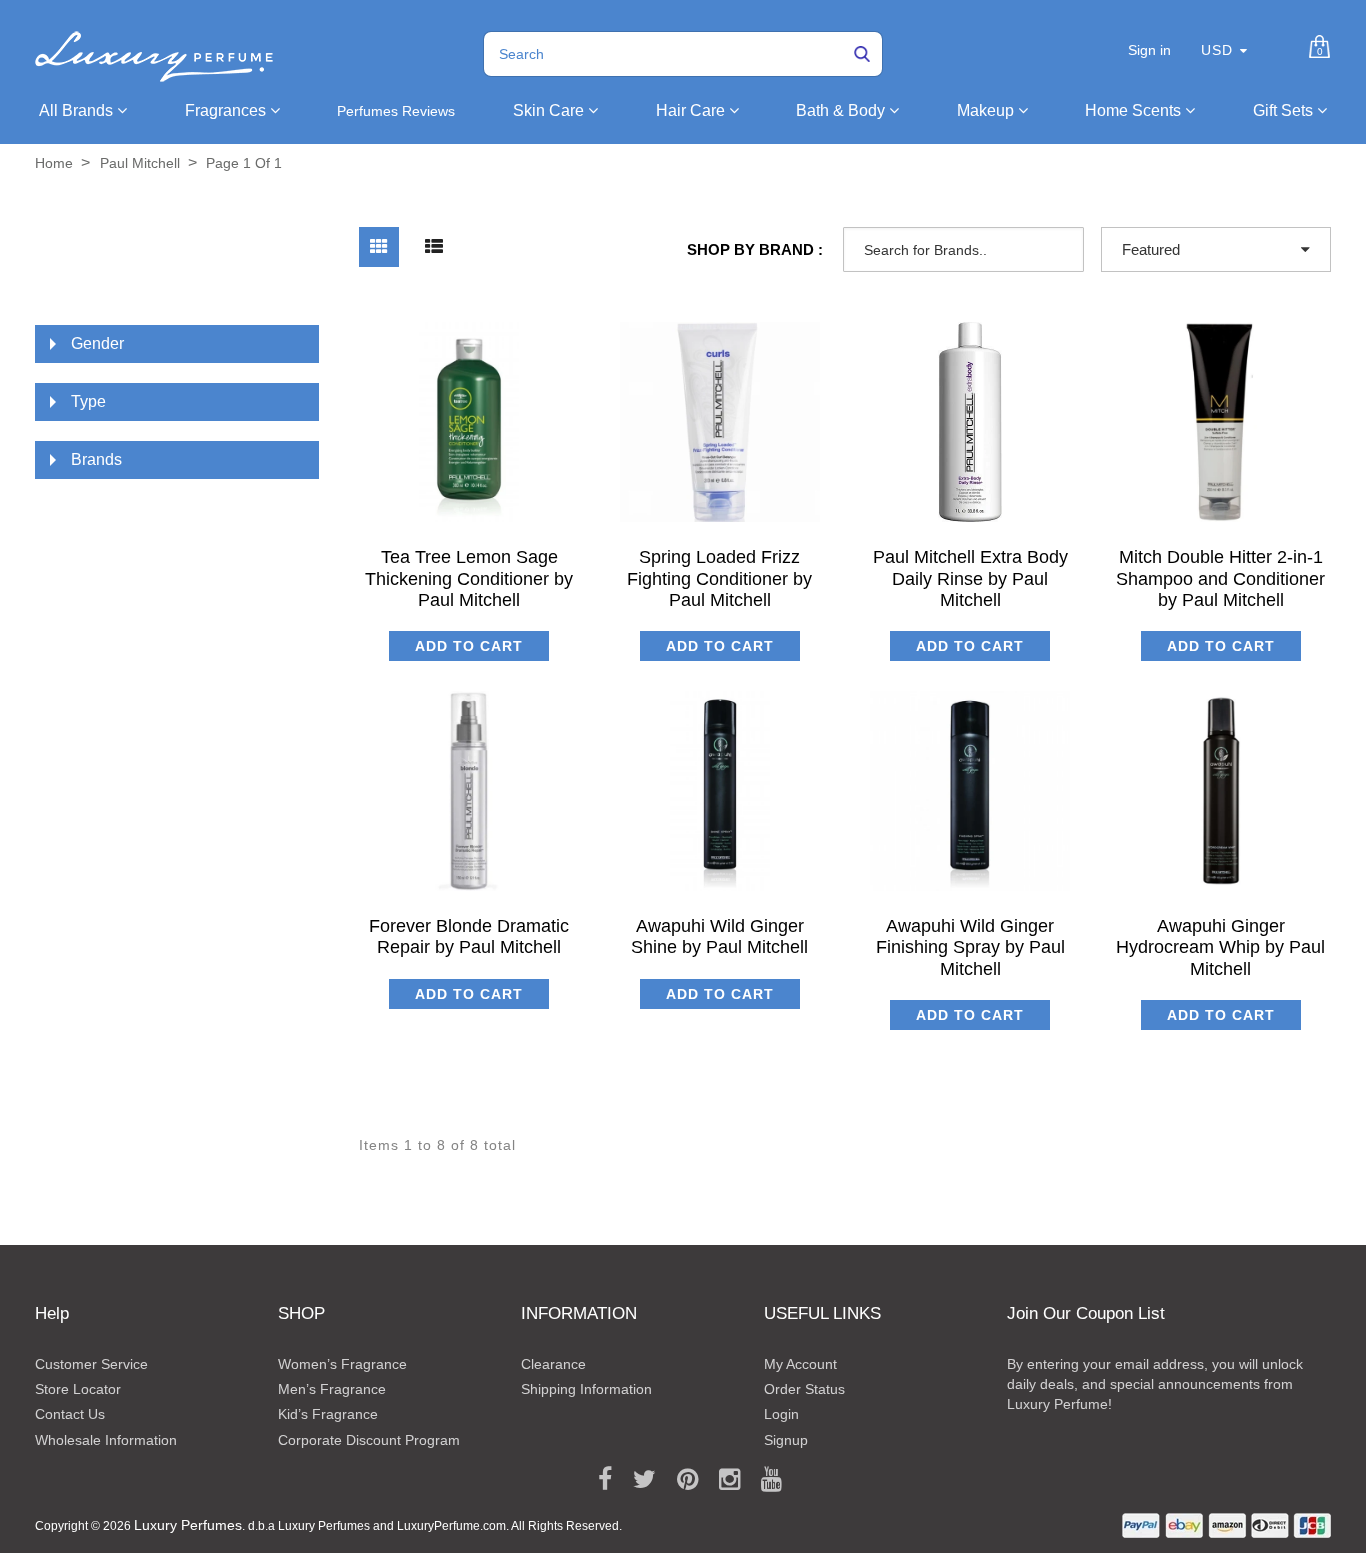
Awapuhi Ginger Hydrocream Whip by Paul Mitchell (1220, 947)
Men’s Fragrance (332, 1389)
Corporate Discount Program (369, 1440)
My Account (800, 1364)
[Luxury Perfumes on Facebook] (598, 1480)
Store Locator (78, 1389)
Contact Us (70, 1414)
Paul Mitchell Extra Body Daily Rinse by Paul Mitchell (970, 578)
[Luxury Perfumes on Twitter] (637, 1480)
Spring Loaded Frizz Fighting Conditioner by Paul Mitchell (719, 578)
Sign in (1149, 50)
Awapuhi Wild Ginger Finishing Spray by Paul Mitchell (970, 947)
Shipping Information (586, 1389)
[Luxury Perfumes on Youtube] (764, 1480)
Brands (96, 459)
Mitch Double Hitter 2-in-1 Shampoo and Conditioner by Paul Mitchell (1220, 578)
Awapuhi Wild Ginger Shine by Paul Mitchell (719, 936)
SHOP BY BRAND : (755, 249)
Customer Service (91, 1364)
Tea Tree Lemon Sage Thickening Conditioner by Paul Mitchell (469, 578)
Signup (786, 1440)
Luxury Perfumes (188, 1525)
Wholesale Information (106, 1440)
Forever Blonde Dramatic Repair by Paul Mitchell (469, 936)
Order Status (804, 1389)
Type (88, 401)
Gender (97, 343)
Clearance (553, 1364)
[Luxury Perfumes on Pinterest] (680, 1480)
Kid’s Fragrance (328, 1414)
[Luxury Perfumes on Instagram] (722, 1480)
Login (781, 1414)
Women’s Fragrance (342, 1364)
